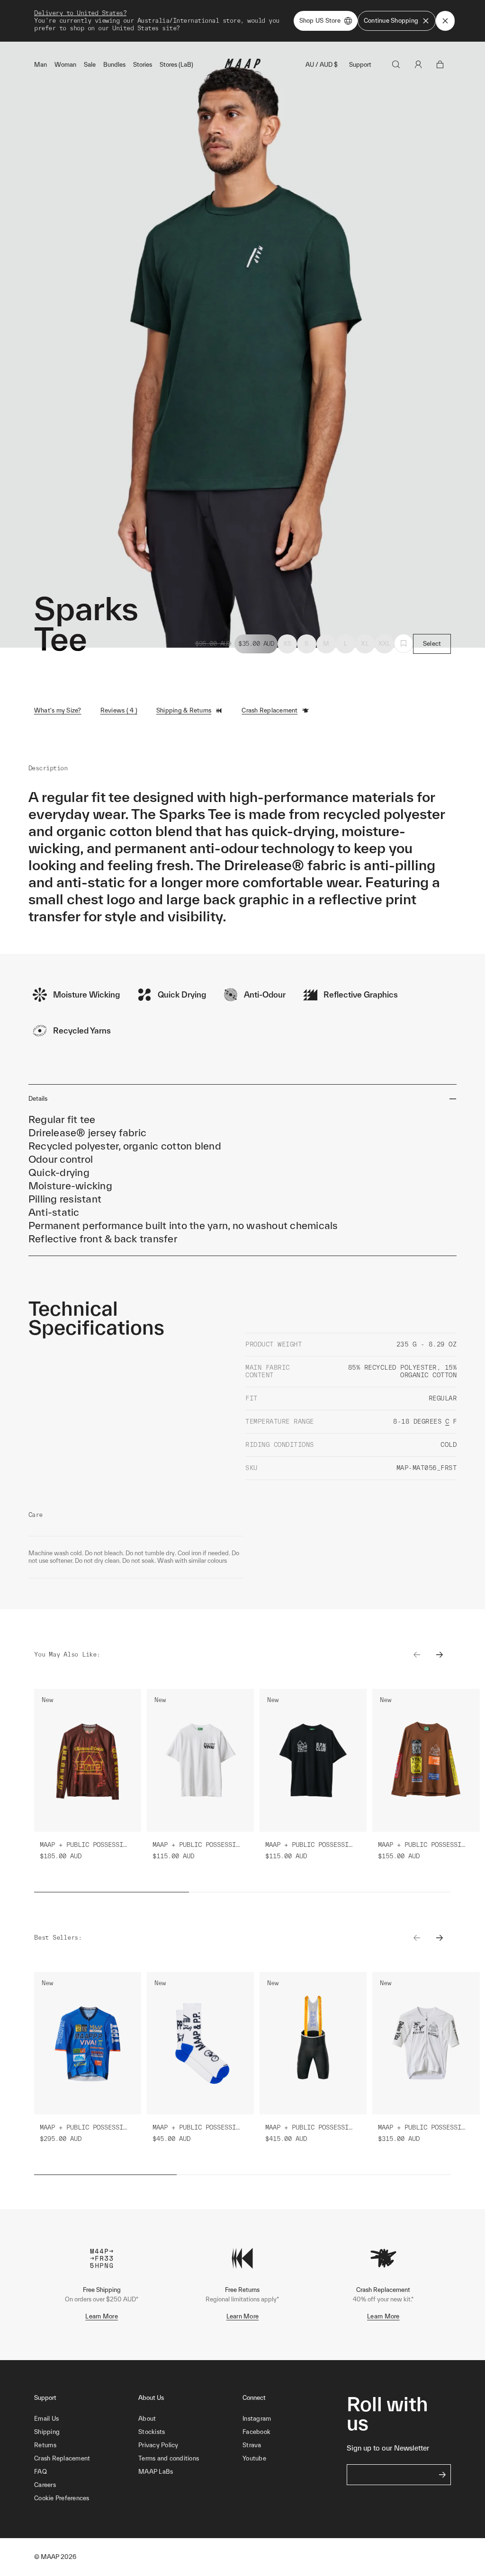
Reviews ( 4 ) (119, 710)
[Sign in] (418, 64)
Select (432, 644)
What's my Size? (58, 710)
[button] (86, 2498)
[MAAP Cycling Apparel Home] (242, 66)
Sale (90, 65)
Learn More (102, 2316)
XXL (385, 644)
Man (40, 65)
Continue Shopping (391, 21)
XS (287, 644)
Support (360, 65)
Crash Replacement (269, 710)
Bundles (114, 65)
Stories (143, 65)
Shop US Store (320, 21)
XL (365, 644)
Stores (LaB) (176, 65)
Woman (65, 65)
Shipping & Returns (184, 710)
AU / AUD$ (322, 65)
